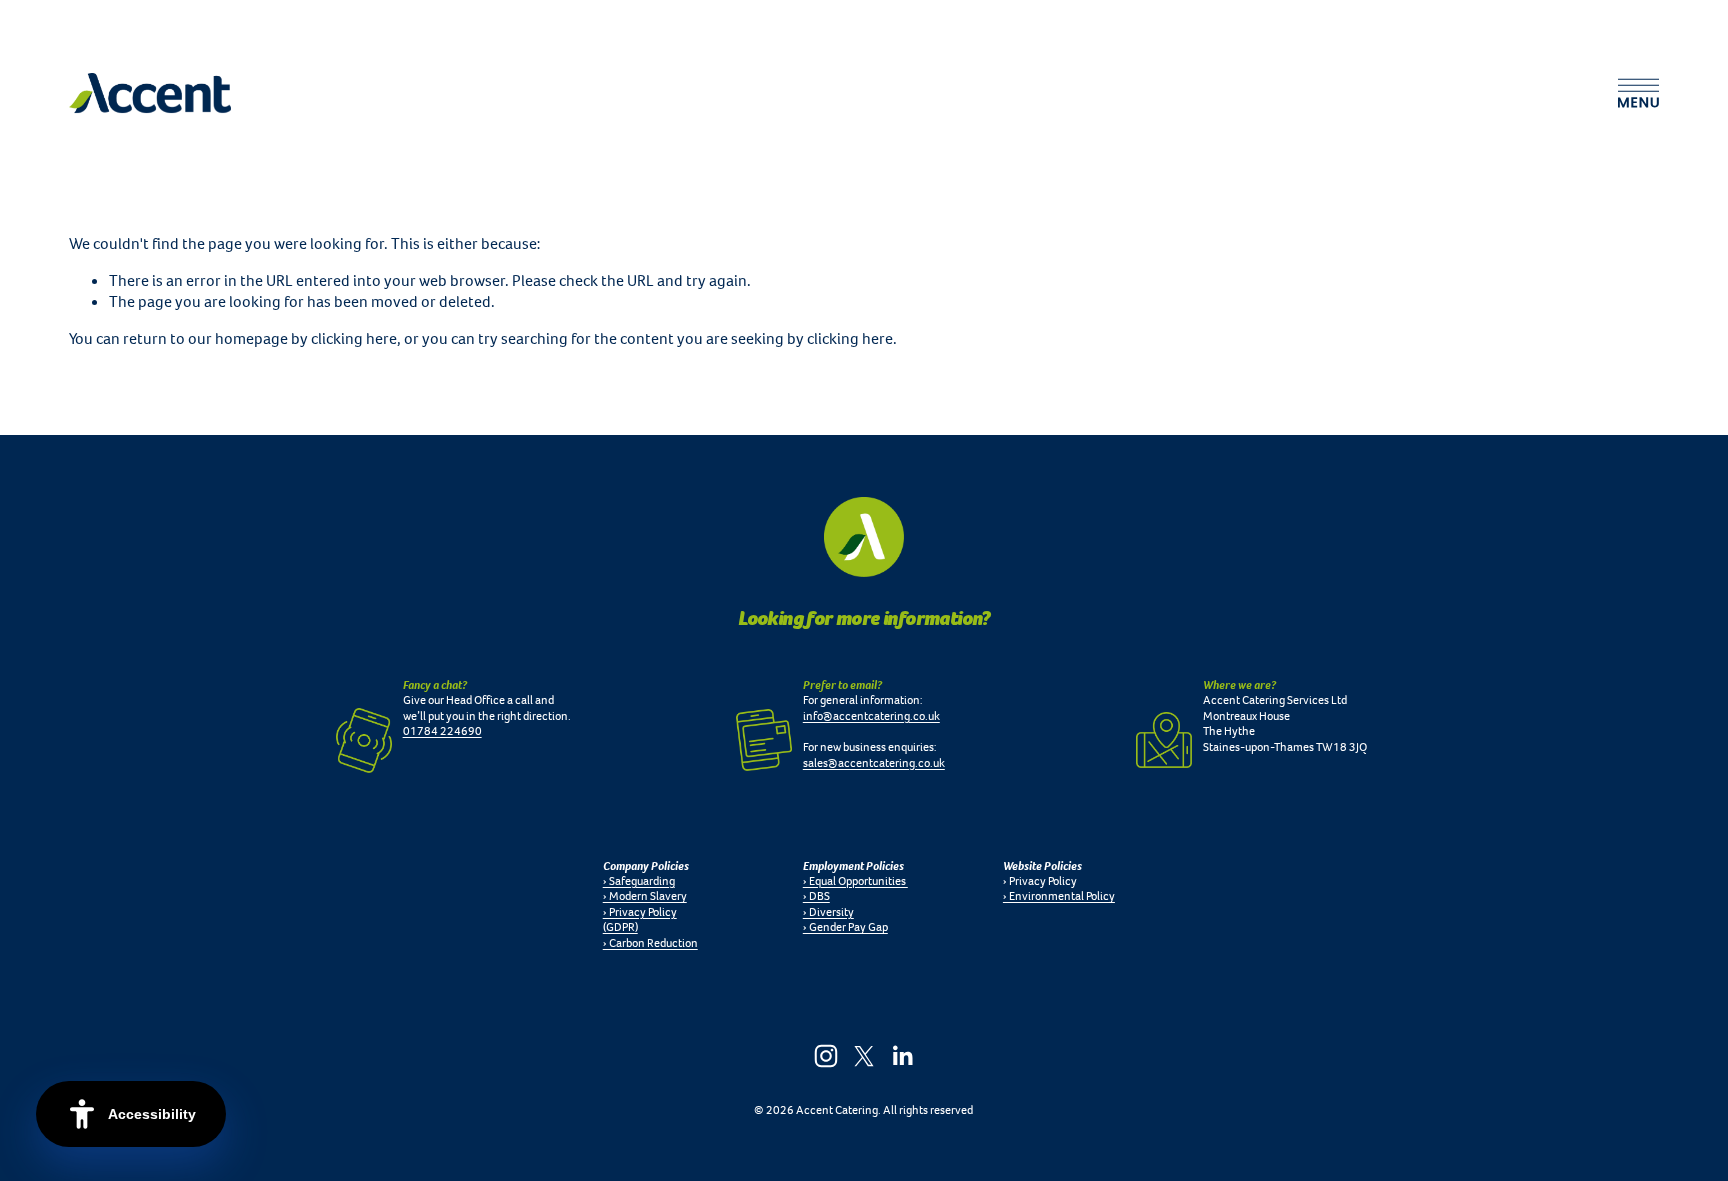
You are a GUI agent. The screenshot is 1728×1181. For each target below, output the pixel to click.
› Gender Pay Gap (845, 927)
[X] (864, 1056)
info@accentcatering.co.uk (871, 716)
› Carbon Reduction (650, 943)
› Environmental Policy (1059, 896)
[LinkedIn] (902, 1056)
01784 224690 (442, 731)
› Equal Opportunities (855, 881)
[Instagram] (826, 1056)
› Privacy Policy (640, 912)
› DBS (816, 896)
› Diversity (828, 912)
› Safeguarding (639, 881)
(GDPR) (620, 927)
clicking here (354, 338)
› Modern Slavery (645, 896)
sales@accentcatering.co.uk (874, 763)
